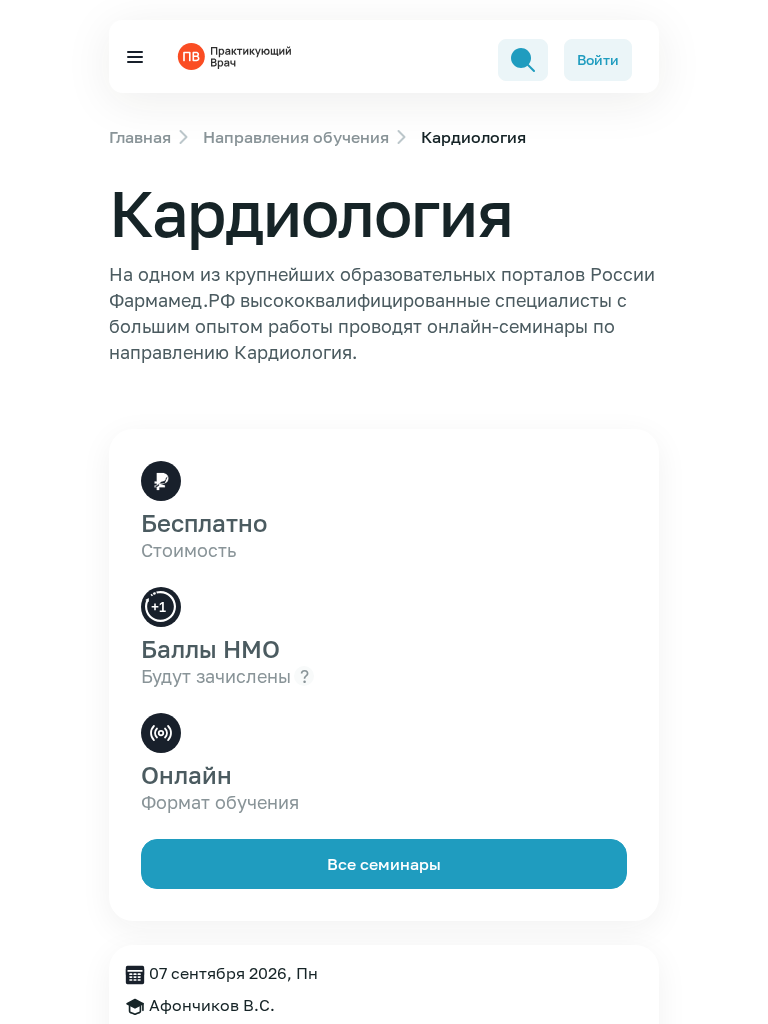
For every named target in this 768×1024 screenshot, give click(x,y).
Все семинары (384, 864)
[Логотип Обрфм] (237, 56)
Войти (598, 59)
